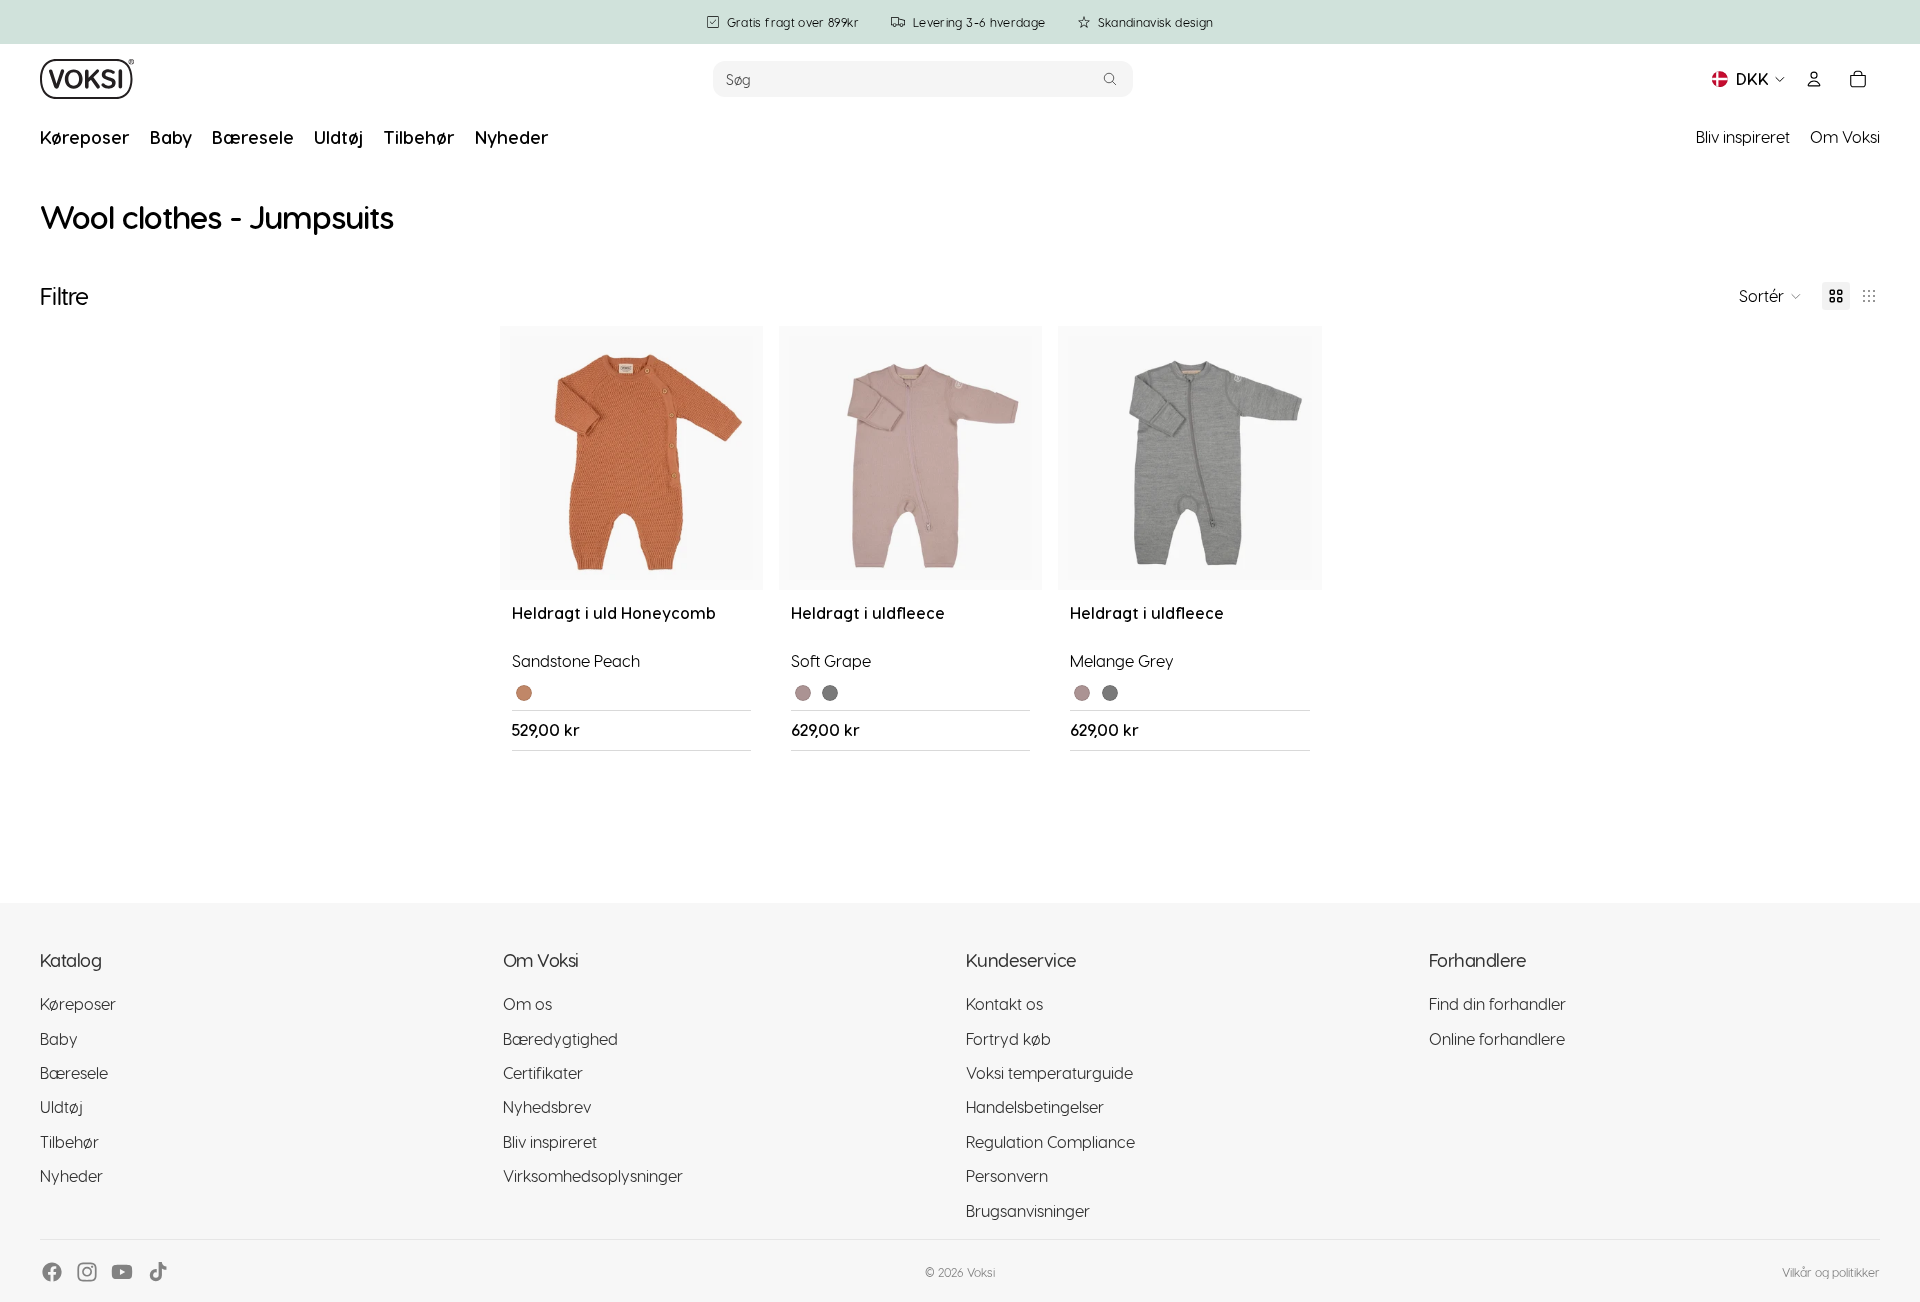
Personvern (1007, 1175)
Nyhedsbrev (547, 1106)
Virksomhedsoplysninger (593, 1175)
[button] (1770, 296)
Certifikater (543, 1071)
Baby (59, 1037)
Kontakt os (1004, 1003)
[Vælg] (732, 559)
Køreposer (78, 1003)
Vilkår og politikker (1831, 1272)
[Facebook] (52, 1272)
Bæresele (74, 1071)
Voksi (981, 1272)
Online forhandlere (1497, 1037)
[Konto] (1814, 79)
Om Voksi (1845, 136)
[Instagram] (87, 1272)
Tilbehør (69, 1140)
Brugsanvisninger (1028, 1209)
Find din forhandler (1497, 1003)
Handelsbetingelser (1035, 1106)
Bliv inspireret (1743, 136)
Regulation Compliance (1050, 1140)
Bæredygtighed (560, 1037)
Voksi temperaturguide (1049, 1071)
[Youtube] (122, 1272)
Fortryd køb (1008, 1037)
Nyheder (71, 1175)
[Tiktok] (158, 1272)
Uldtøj (61, 1106)
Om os (527, 1003)
